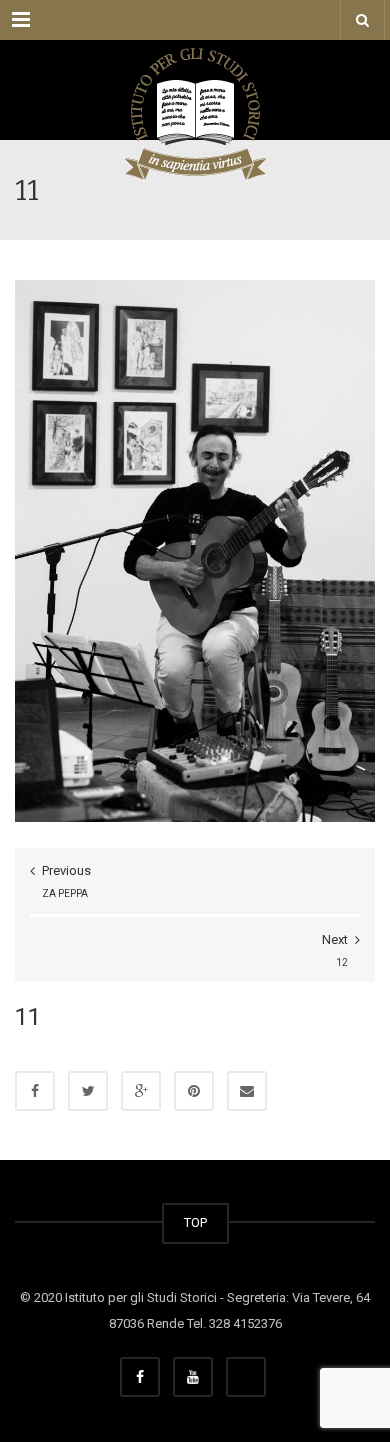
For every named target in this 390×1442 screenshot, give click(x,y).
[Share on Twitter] (88, 1091)
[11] (195, 550)
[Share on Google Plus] (141, 1091)
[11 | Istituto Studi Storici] (195, 90)
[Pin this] (194, 1091)
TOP (195, 1222)
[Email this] (247, 1091)
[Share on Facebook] (35, 1091)
